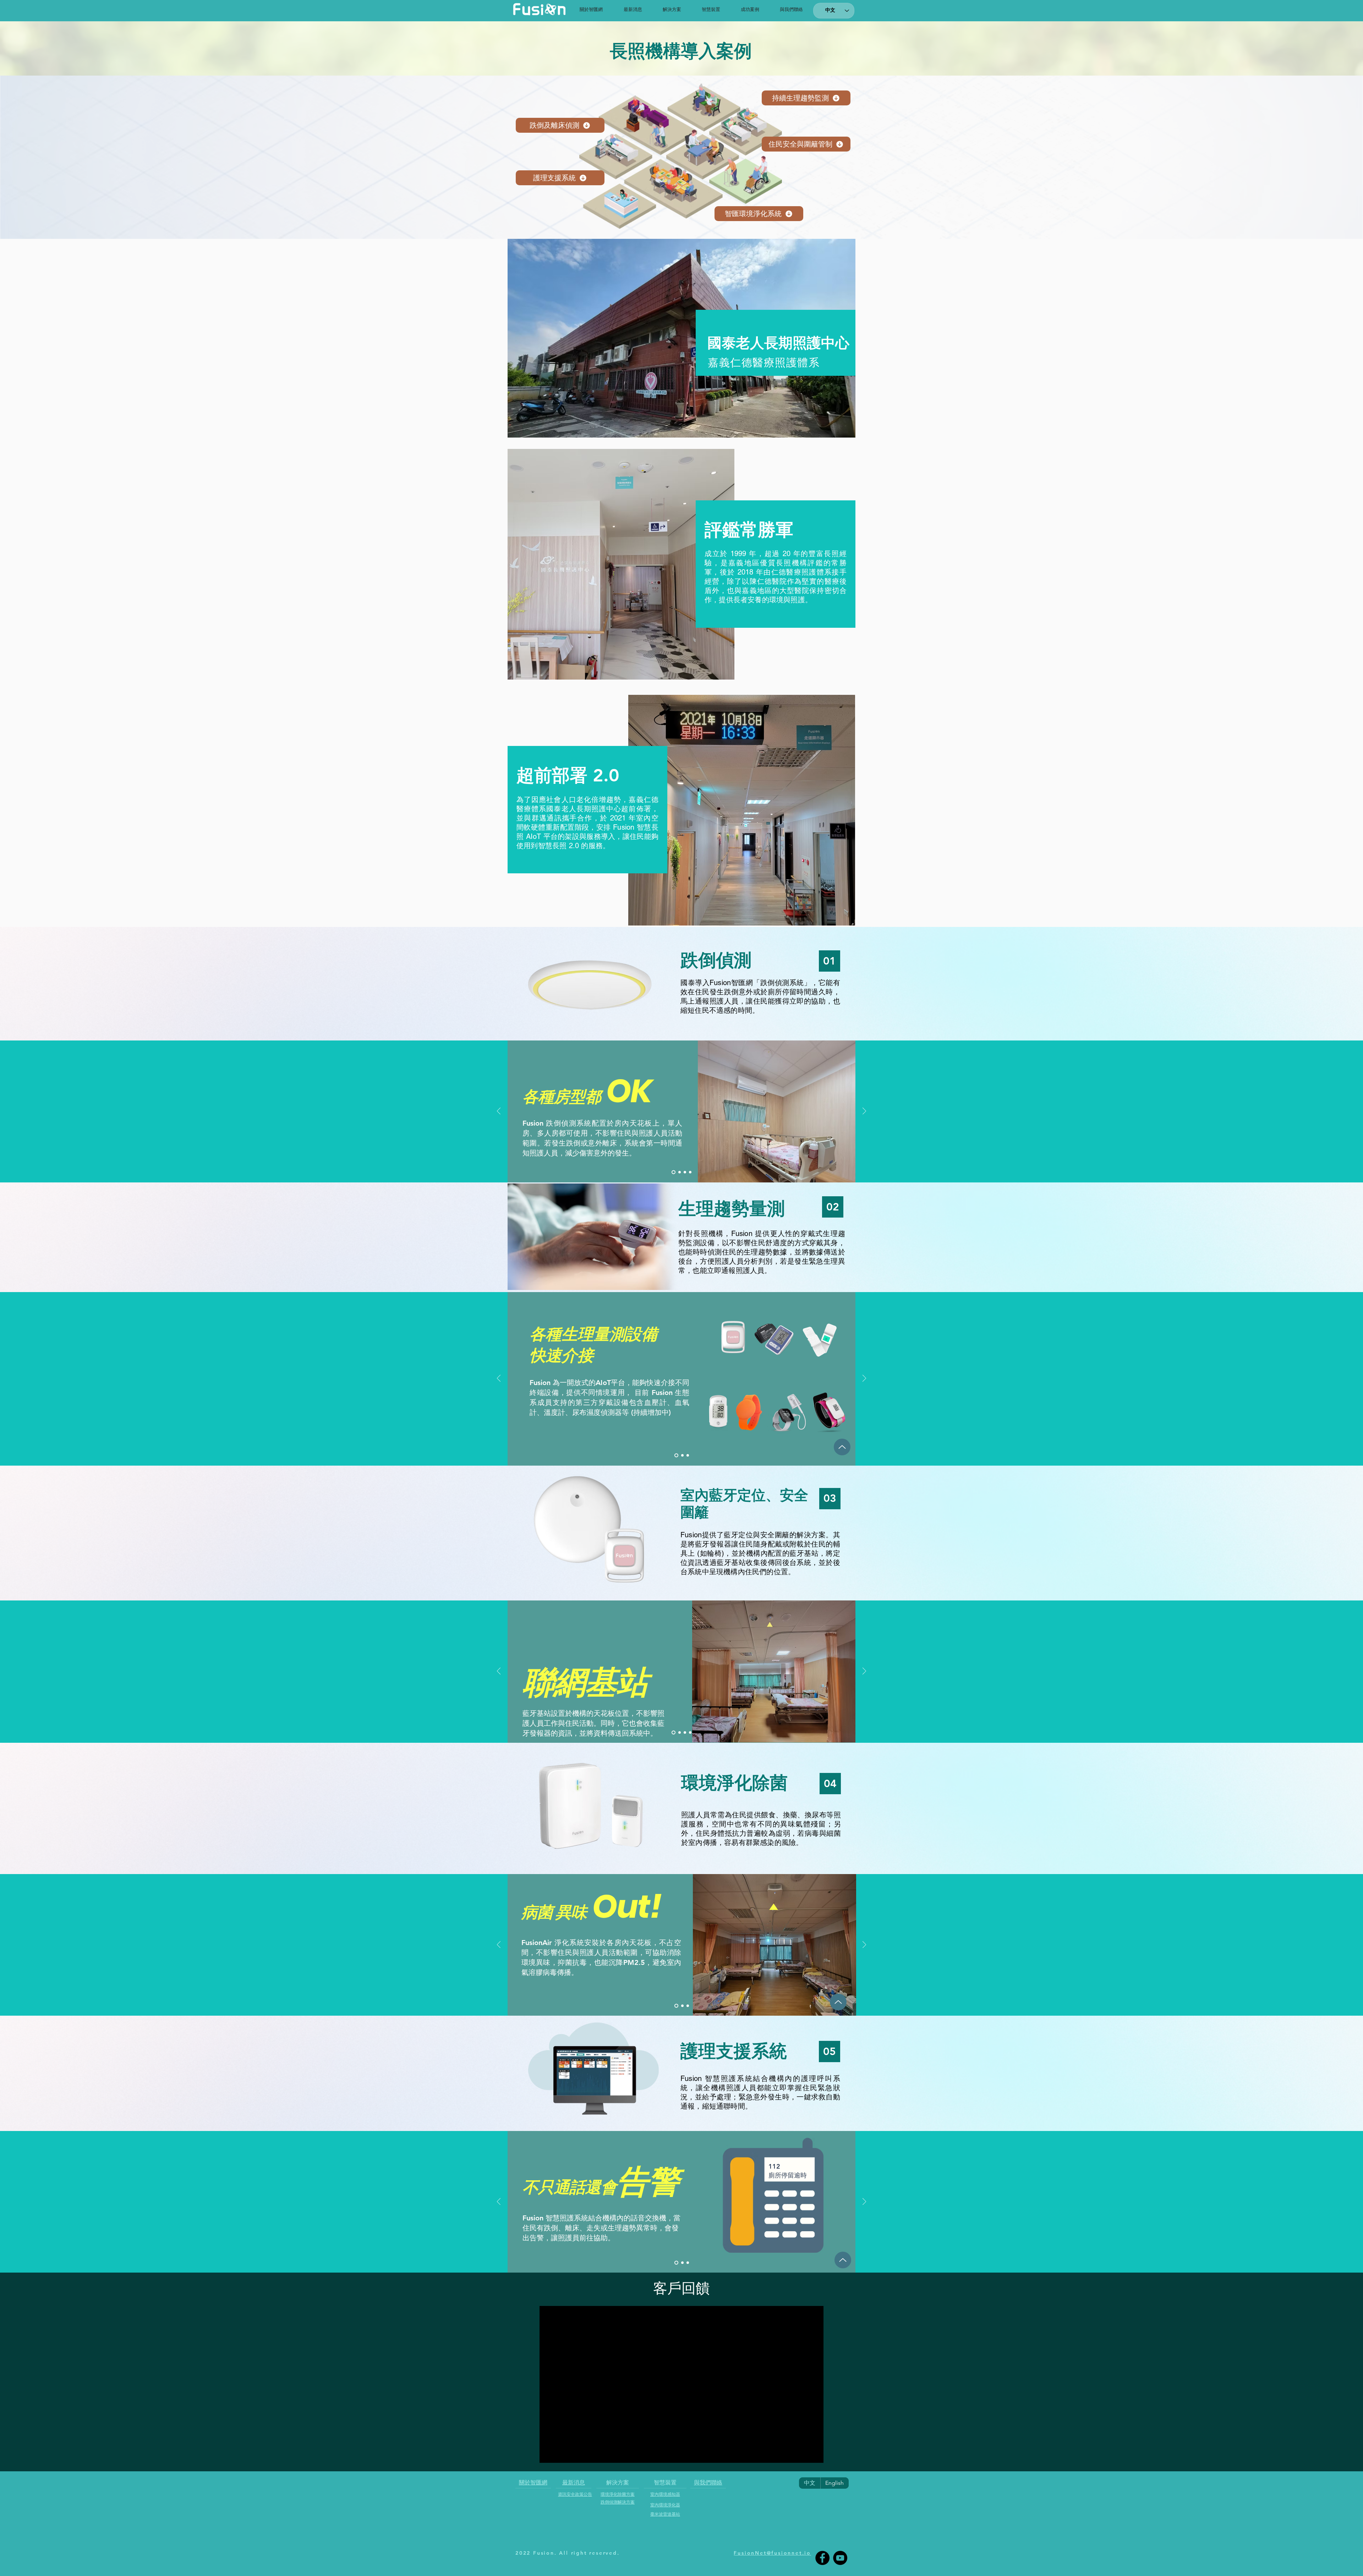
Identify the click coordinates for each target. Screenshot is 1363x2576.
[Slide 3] (684, 1172)
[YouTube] (840, 2558)
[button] (672, 9)
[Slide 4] (690, 1172)
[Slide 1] (673, 1172)
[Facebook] (822, 2558)
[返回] (499, 1112)
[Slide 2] (678, 1172)
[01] (676, 1455)
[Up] (842, 1447)
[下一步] (864, 1112)
